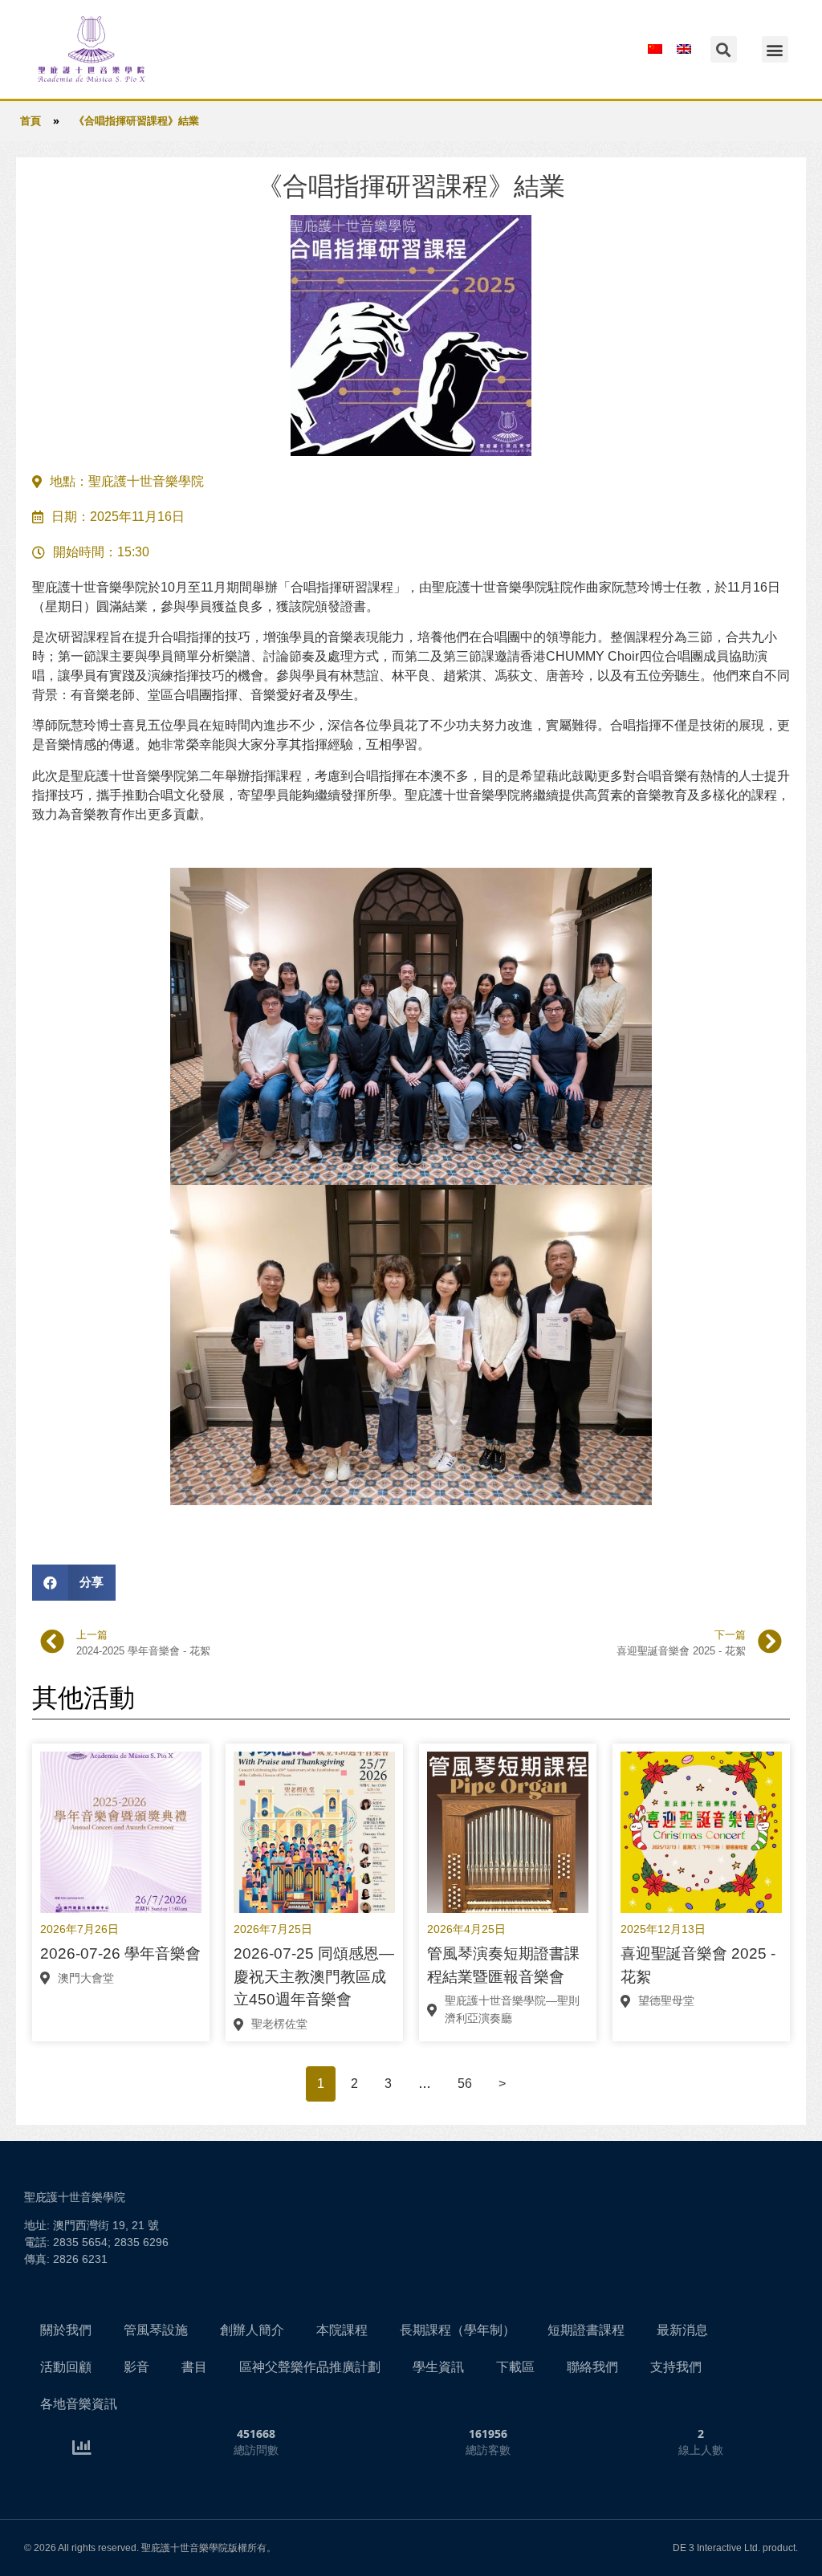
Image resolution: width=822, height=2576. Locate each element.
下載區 (515, 2367)
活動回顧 (66, 2367)
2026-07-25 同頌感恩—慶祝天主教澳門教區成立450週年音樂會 (314, 1977)
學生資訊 (438, 2367)
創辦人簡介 (252, 2330)
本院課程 (342, 2330)
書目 (194, 2367)
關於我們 (66, 2330)
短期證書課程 (586, 2330)
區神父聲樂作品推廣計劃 (310, 2367)
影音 (136, 2367)
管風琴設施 (156, 2330)
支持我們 (676, 2367)
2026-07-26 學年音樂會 (120, 1953)
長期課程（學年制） (458, 2330)
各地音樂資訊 (79, 2404)
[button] (775, 49)
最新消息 (682, 2330)
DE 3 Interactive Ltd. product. (735, 2548)
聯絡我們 (592, 2367)
